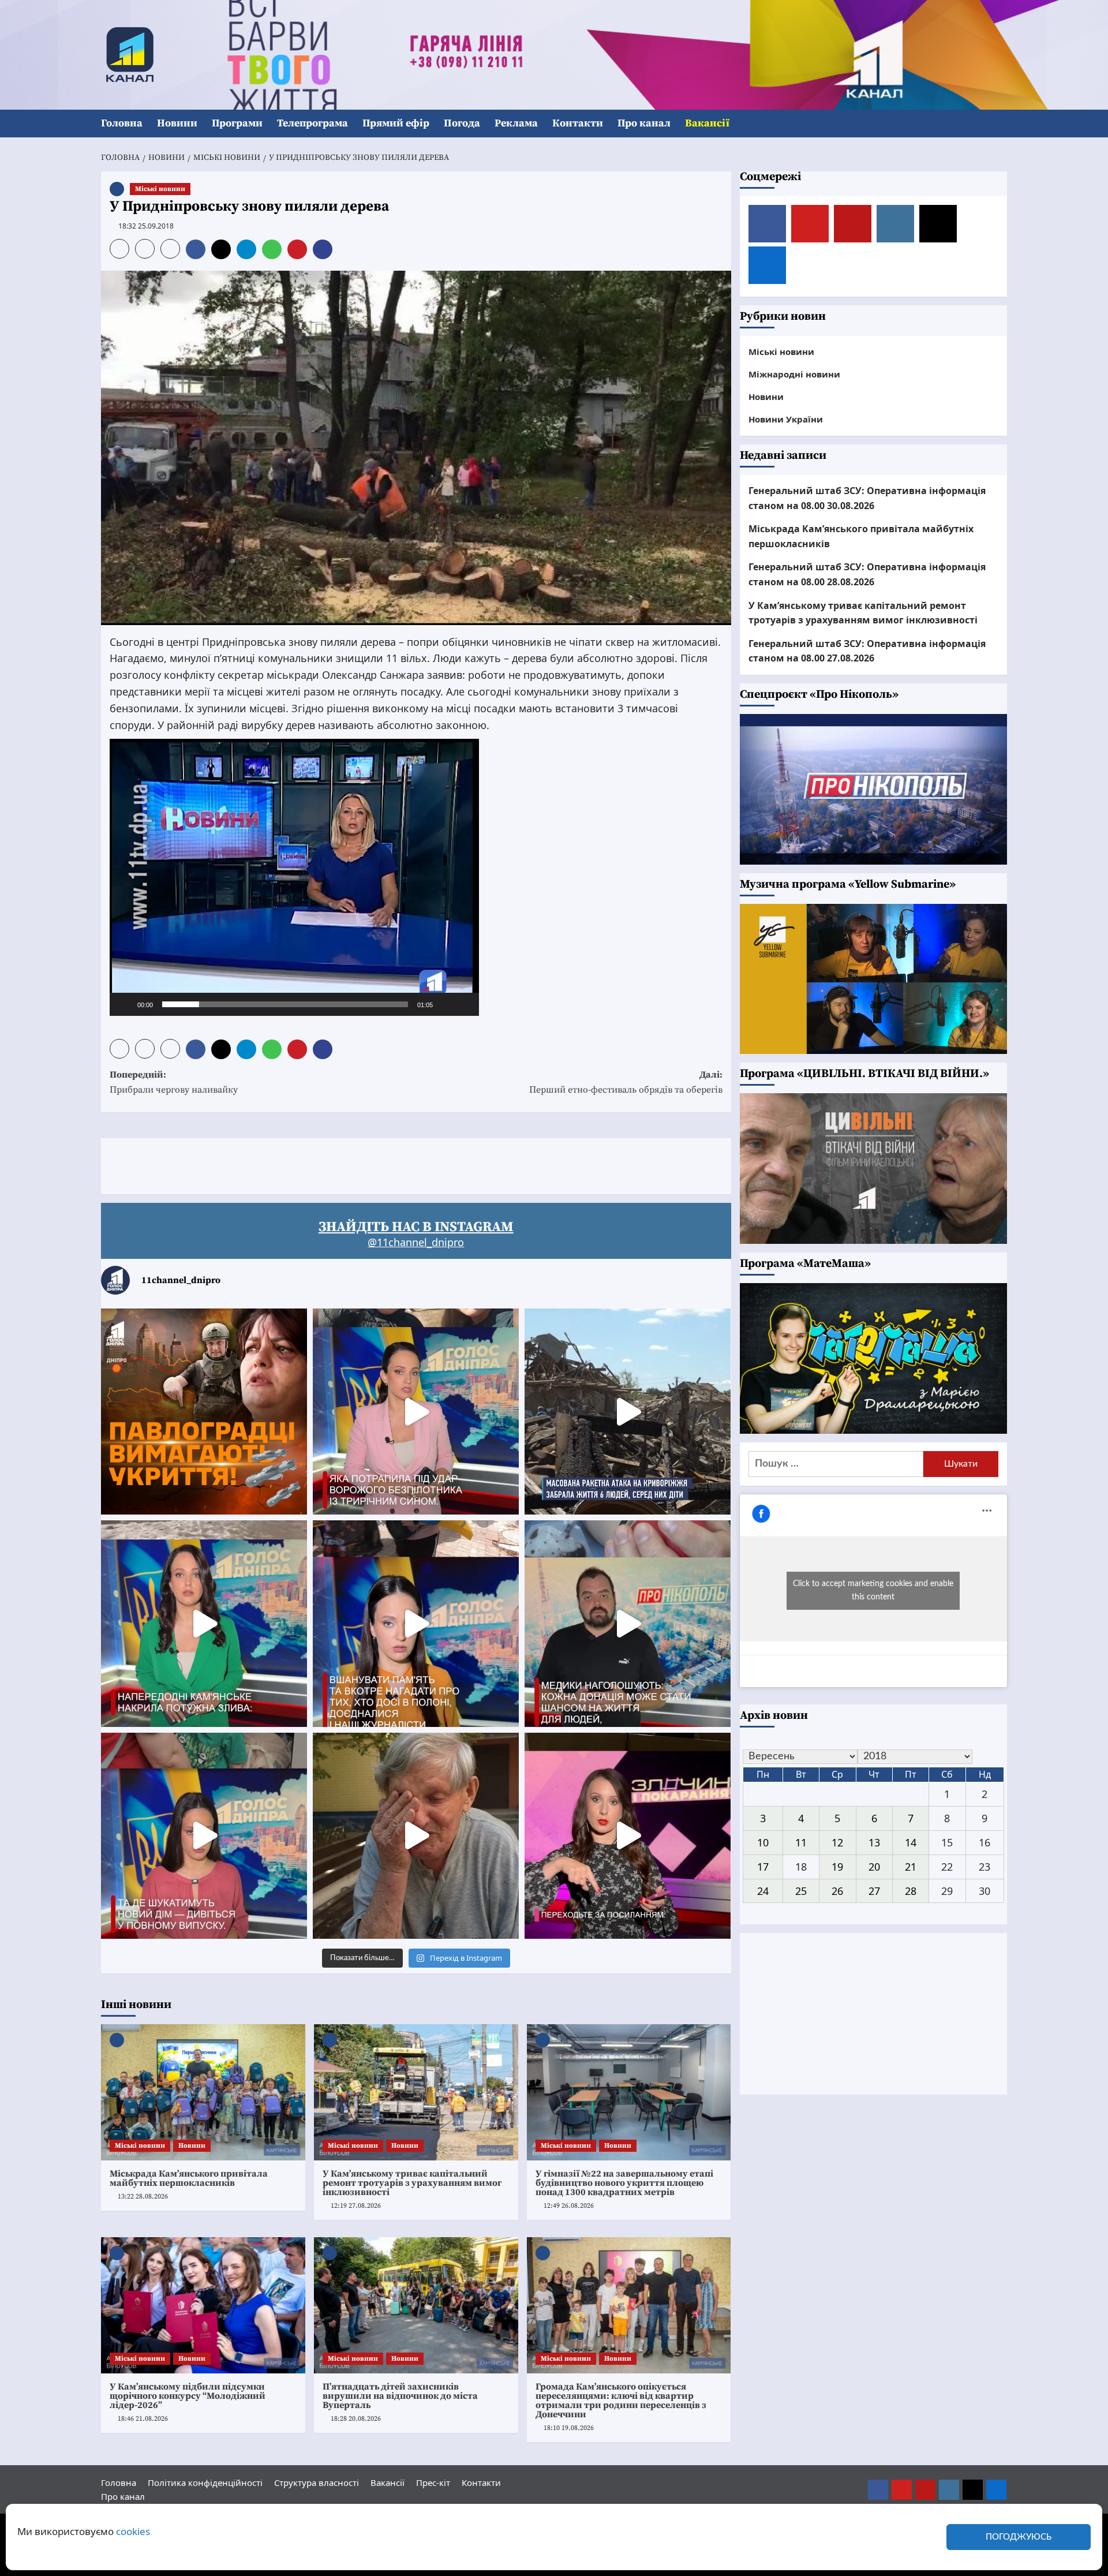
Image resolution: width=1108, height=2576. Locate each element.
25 (801, 1890)
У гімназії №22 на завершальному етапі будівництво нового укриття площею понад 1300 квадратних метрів (624, 2183)
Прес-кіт (433, 2482)
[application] (294, 877)
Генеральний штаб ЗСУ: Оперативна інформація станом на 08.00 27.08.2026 (867, 651)
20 (874, 1867)
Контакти (578, 123)
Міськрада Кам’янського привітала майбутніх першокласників (189, 2178)
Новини (177, 123)
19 (837, 1867)
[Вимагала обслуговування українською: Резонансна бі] (628, 1836)
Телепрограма (312, 123)
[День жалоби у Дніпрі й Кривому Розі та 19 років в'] (416, 1412)
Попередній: (174, 1082)
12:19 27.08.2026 (356, 2206)
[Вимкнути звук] (446, 1004)
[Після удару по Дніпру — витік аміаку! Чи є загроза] (416, 1836)
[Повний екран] (464, 1004)
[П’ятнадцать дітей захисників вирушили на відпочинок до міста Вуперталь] (416, 2305)
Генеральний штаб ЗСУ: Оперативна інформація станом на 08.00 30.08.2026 (867, 498)
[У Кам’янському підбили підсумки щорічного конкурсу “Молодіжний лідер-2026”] (203, 2305)
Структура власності (317, 2482)
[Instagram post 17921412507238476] (628, 1412)
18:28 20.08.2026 (356, 2419)
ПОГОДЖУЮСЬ (1019, 2537)
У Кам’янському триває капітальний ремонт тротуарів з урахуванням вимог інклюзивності (412, 2183)
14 (911, 1842)
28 (911, 1890)
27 (874, 1890)
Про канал (644, 123)
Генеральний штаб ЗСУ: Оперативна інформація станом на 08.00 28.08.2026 (867, 574)
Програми (237, 123)
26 (837, 1890)
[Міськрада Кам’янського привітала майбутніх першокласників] (203, 2092)
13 (874, 1842)
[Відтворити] (125, 1004)
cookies (133, 2531)
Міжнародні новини (794, 374)
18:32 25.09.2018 (146, 226)
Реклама (516, 123)
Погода (462, 123)
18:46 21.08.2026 (143, 2419)
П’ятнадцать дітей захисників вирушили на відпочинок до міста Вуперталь (400, 2396)
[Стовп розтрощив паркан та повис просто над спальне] (416, 1623)
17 (763, 1867)
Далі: (626, 1082)
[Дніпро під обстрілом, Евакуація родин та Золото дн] (204, 1836)
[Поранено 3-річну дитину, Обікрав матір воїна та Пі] (204, 1623)
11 (801, 1842)
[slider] (285, 1004)
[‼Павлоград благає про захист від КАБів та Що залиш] (204, 1412)
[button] (1000, 124)
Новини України (786, 419)
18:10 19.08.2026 (569, 2428)
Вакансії (707, 123)
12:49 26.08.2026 (569, 2206)
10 (763, 1842)
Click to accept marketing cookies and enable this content (873, 1590)
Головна (122, 123)
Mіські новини (160, 189)
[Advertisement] (311, 1164)
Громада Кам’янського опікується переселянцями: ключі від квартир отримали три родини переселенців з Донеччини (621, 2401)
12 (837, 1842)
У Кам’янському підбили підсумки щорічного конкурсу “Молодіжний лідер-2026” (188, 2396)
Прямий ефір (396, 123)
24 (763, 1890)
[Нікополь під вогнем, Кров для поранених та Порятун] (628, 1623)
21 (911, 1867)
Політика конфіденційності (205, 2482)
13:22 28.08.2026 (143, 2196)
